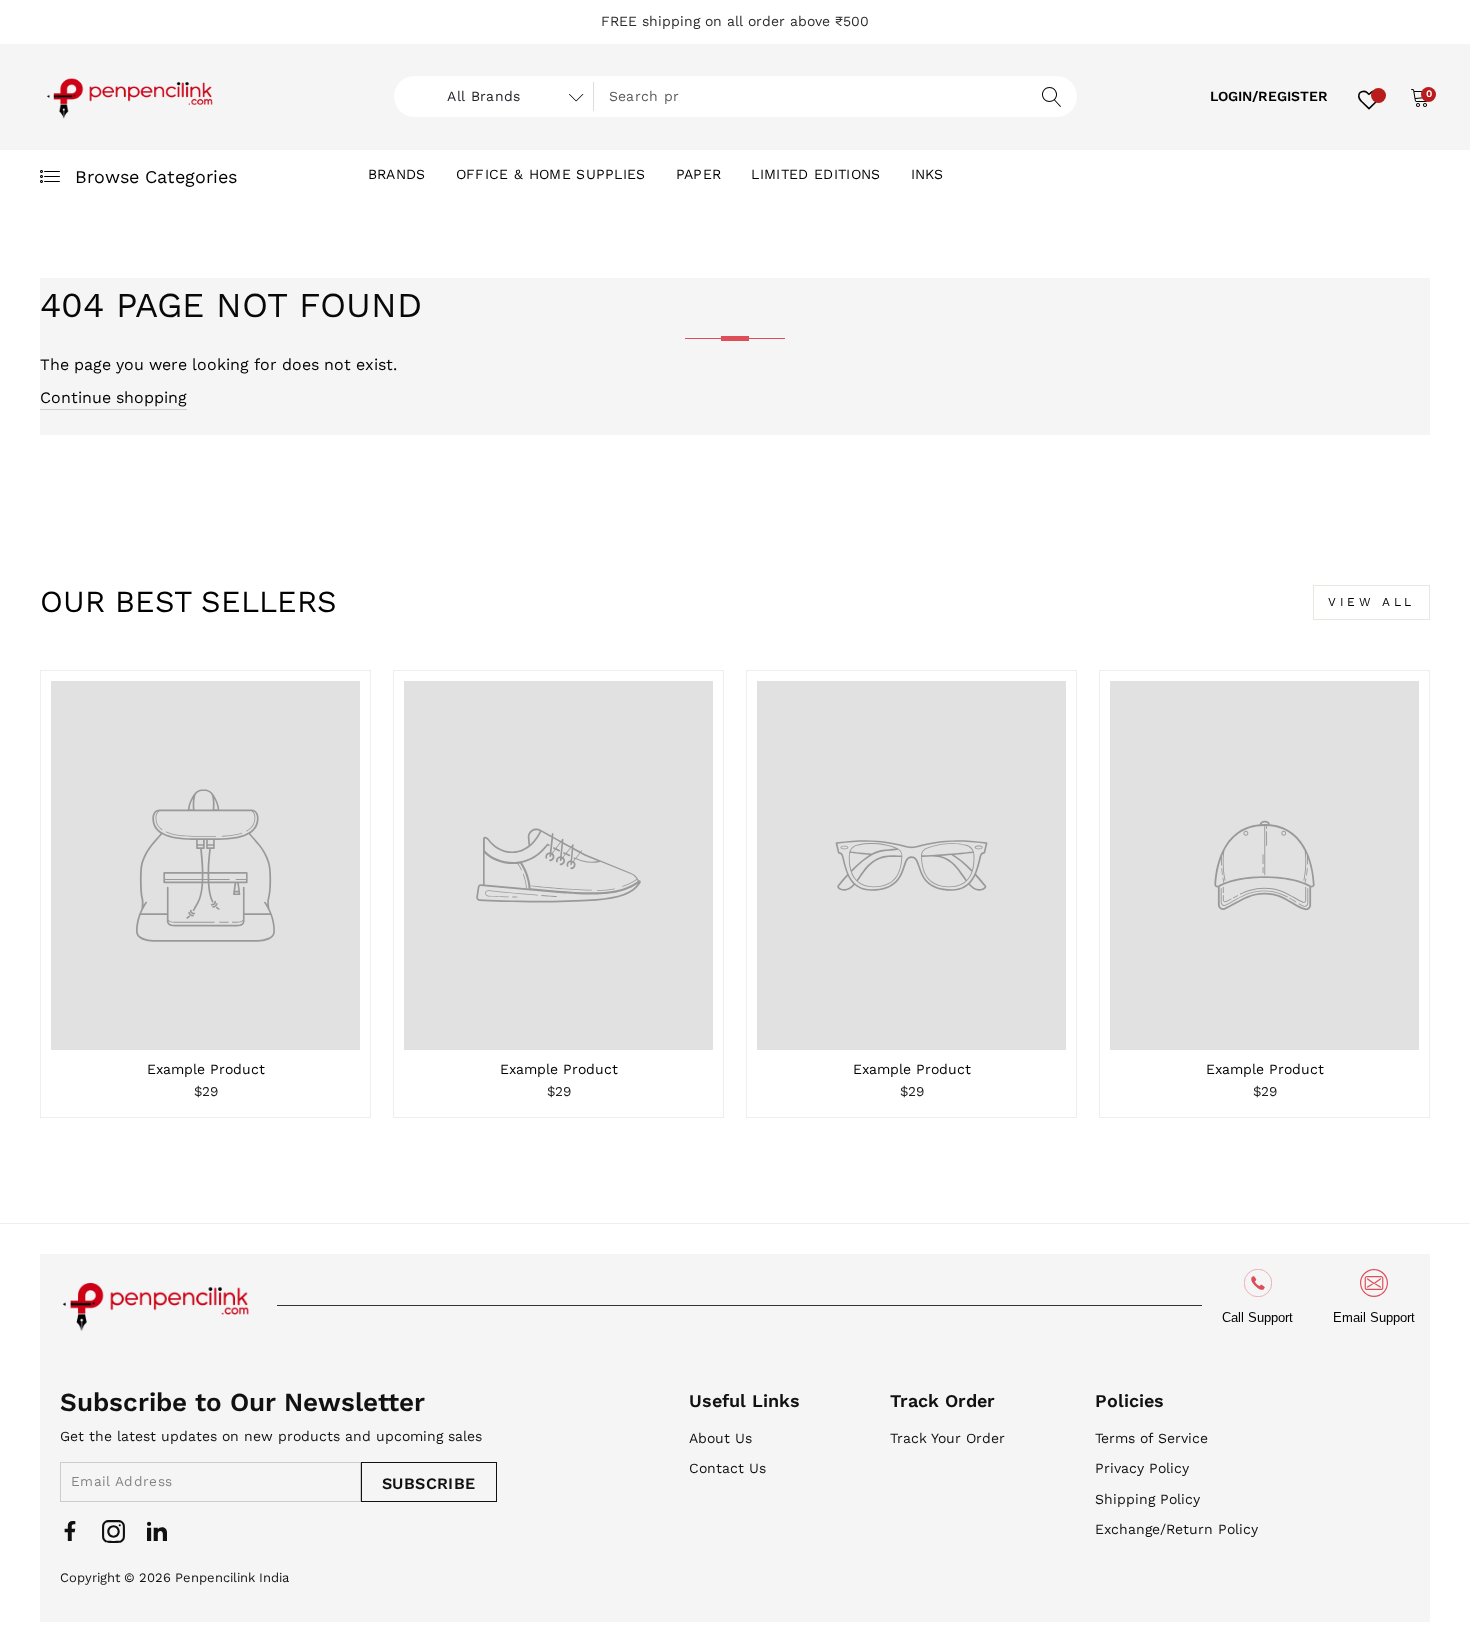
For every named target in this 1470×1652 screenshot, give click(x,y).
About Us (720, 1438)
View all (1371, 602)
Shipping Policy (1147, 1499)
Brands (397, 174)
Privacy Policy (1142, 1468)
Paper (699, 174)
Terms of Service (1151, 1438)
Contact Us (727, 1468)
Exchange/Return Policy (1176, 1529)
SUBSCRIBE (429, 1483)
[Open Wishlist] (1369, 97)
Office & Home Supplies (551, 174)
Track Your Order (947, 1438)
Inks (927, 174)
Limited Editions (815, 174)
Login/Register (1269, 96)
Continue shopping (113, 397)
